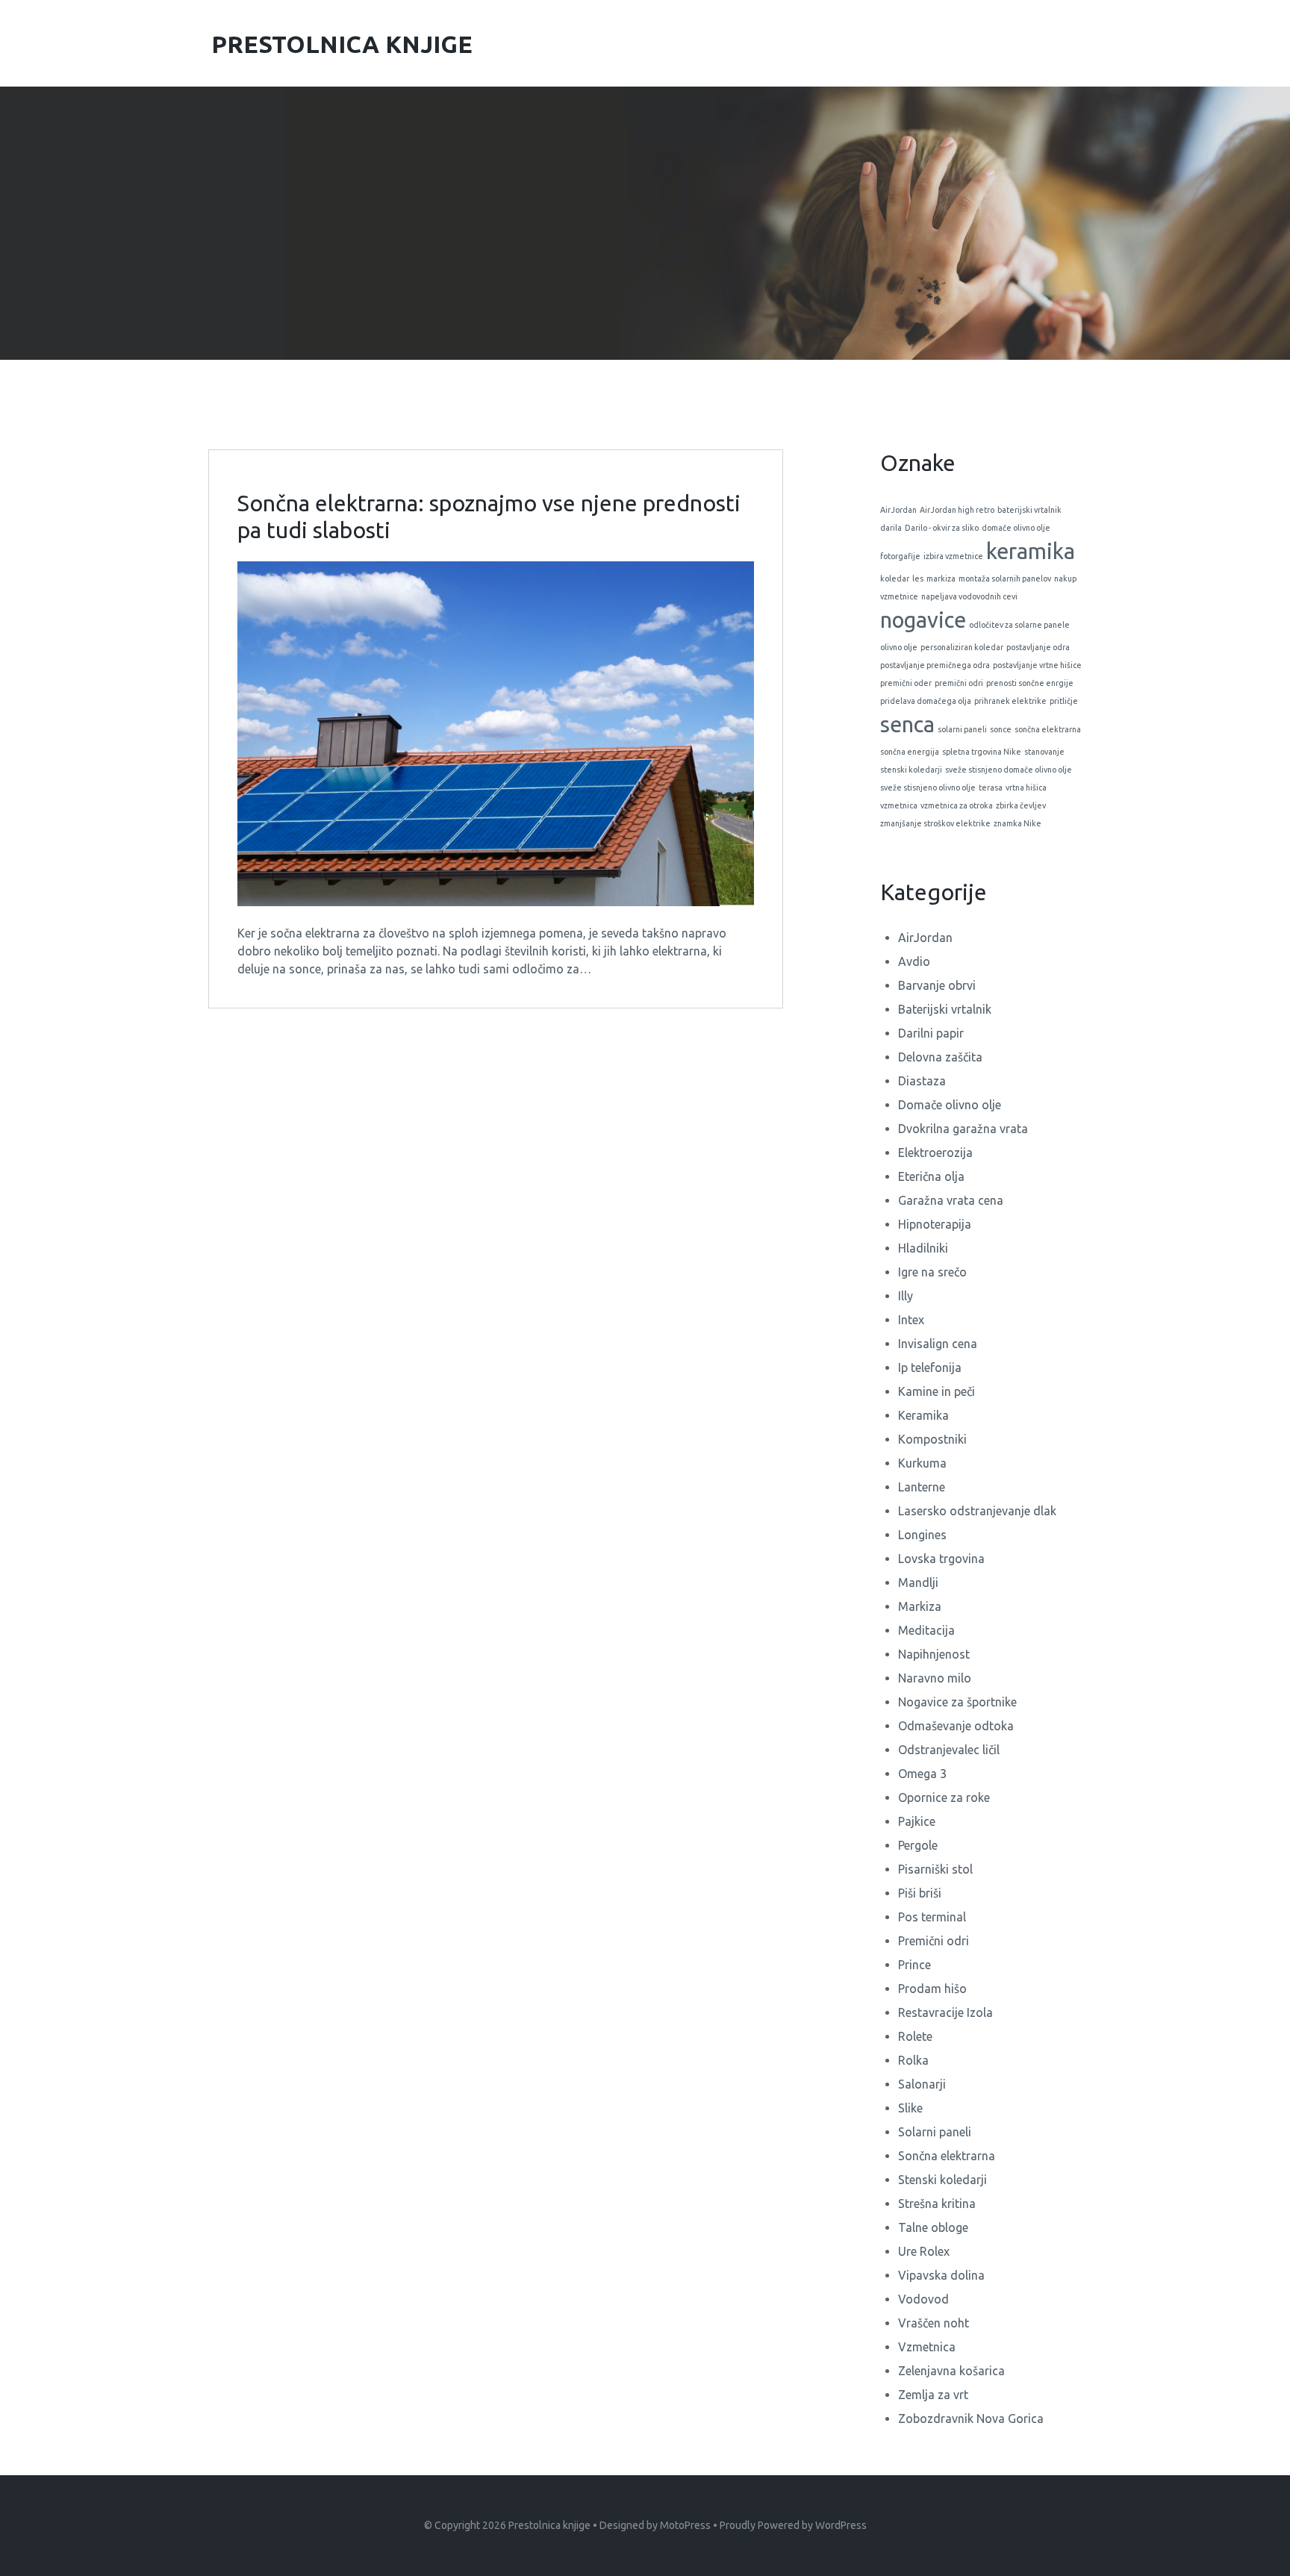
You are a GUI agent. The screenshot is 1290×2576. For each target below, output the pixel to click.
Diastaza (922, 1081)
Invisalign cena (938, 1344)
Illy (906, 1296)
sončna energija (910, 752)
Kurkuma (922, 1463)
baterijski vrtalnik (1029, 510)
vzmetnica (899, 805)
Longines (922, 1535)
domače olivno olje (1016, 528)
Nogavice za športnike (957, 1702)
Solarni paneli (935, 2132)
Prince (914, 1965)
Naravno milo (935, 1678)
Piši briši (920, 1893)
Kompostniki (932, 1439)
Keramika (923, 1415)
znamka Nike (1018, 823)
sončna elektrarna (1048, 729)
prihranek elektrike (1010, 701)
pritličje (1064, 701)
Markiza (920, 1606)
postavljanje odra (1038, 647)
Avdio (914, 961)
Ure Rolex (924, 2251)
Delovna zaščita (940, 1057)
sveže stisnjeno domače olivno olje (1009, 770)
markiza (941, 578)
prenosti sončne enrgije (1030, 683)
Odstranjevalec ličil (949, 1750)
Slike (910, 2108)
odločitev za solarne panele (1019, 625)
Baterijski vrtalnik (945, 1009)
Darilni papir (931, 1033)
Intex (911, 1320)
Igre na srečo (932, 1272)
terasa (991, 788)
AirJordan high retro (957, 510)
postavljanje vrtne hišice (1037, 665)
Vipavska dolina (941, 2275)
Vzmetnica (927, 2347)
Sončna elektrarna (947, 2156)
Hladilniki (923, 1248)
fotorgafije (900, 556)
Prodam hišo (932, 1989)
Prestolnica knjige (549, 2525)
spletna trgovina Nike (982, 752)
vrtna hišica (1026, 788)
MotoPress (685, 2525)
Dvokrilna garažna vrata (963, 1129)
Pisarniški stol (935, 1869)
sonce (1001, 729)
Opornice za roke (944, 1797)
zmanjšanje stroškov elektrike (935, 823)
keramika (1031, 551)
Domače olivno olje (950, 1105)
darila (891, 528)
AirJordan (898, 510)
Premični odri (934, 1941)
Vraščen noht (934, 2323)
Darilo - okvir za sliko (942, 528)
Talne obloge (933, 2227)
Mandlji (918, 1582)
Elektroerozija (935, 1153)
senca (907, 724)
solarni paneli (962, 729)
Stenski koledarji (942, 2180)
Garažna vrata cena (951, 1200)
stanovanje (1044, 752)
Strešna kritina (937, 2204)
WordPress (841, 2525)
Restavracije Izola (945, 2012)
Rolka (913, 2060)
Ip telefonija (930, 1367)
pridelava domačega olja (926, 701)
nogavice (923, 620)
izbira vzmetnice (953, 556)
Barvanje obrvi (937, 985)
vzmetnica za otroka (957, 805)
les (918, 578)
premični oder (906, 683)
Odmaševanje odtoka (956, 1726)
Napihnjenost (934, 1654)
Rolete (915, 2036)
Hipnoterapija (935, 1224)
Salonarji (922, 2084)
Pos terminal (932, 1917)
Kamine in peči (937, 1391)
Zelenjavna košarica (951, 2371)
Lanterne (922, 1487)
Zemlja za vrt (933, 2395)
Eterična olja (931, 1176)
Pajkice (917, 1821)
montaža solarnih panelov (1005, 578)
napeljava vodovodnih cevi (969, 596)
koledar (895, 578)
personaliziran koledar (962, 647)
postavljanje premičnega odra (935, 665)
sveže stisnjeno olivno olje (928, 788)
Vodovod (923, 2299)
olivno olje (899, 647)
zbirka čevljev (1021, 805)
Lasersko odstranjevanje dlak (977, 1511)
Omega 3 (922, 1774)
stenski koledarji (911, 770)
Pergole (918, 1845)
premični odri (959, 683)
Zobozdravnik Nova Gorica (971, 2418)
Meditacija (926, 1630)
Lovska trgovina (941, 1559)
